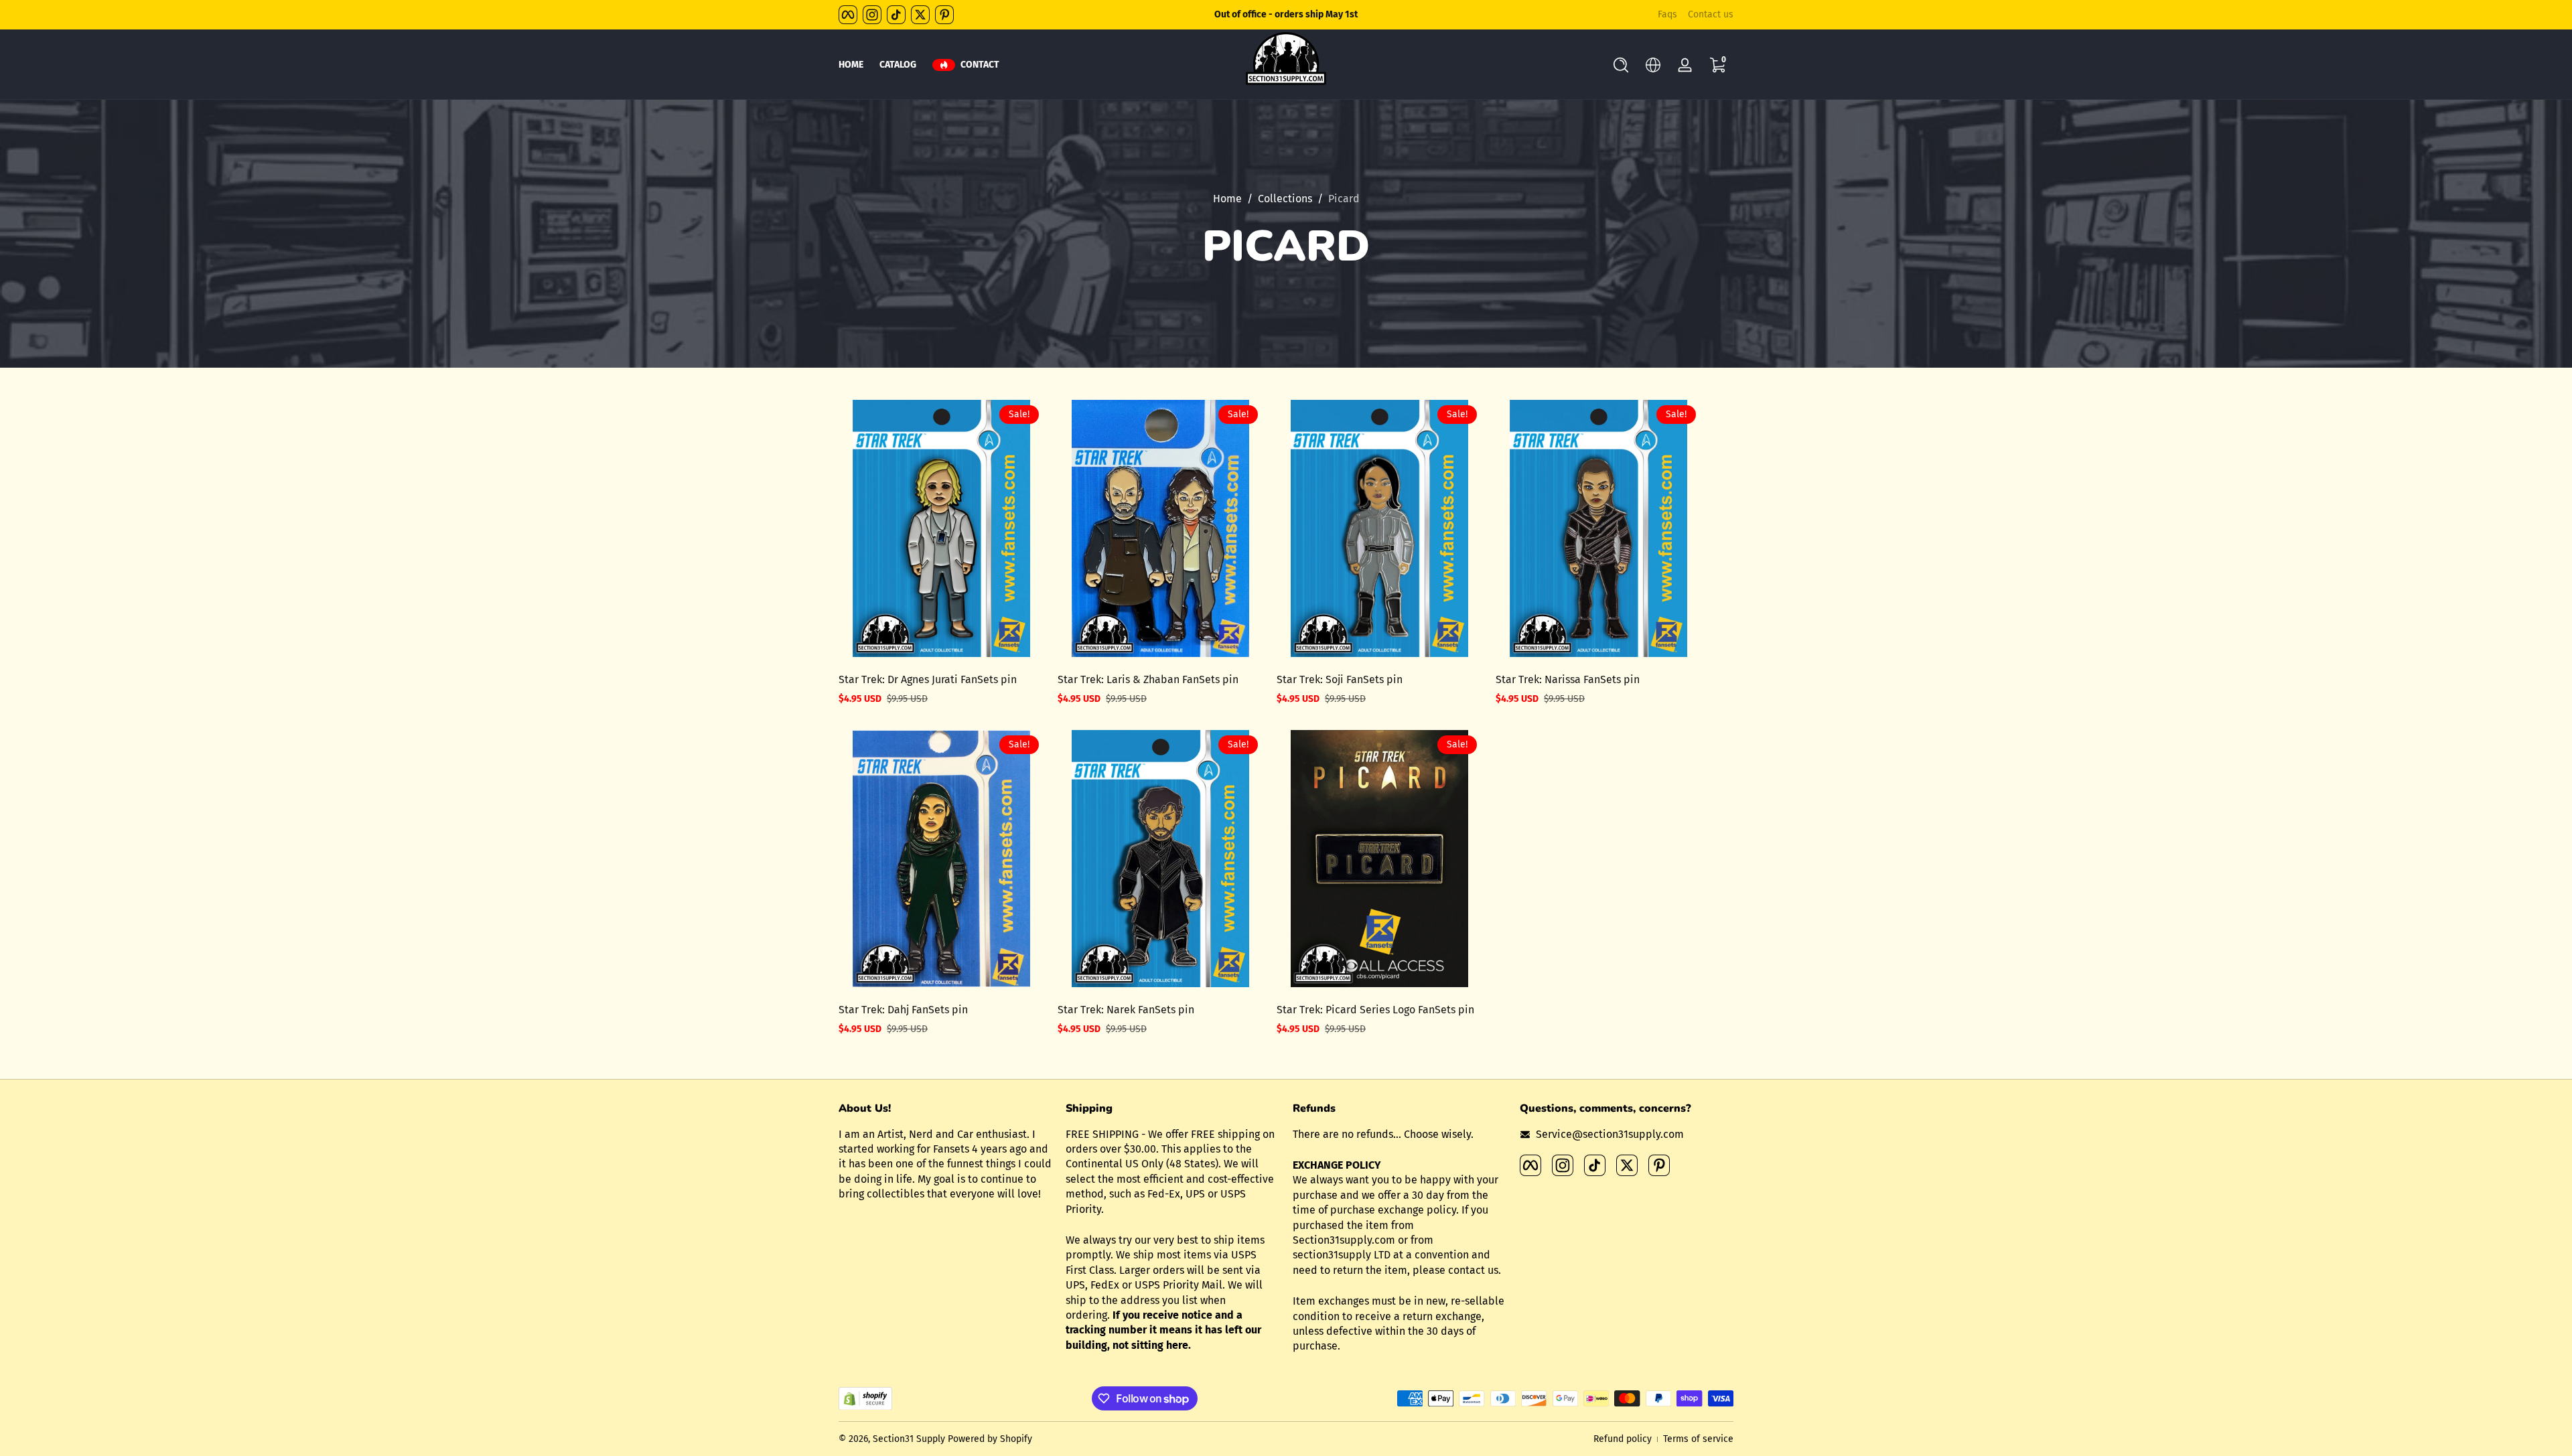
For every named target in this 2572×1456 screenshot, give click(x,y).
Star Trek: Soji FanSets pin (1340, 679)
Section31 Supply (909, 1439)
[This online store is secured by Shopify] (865, 1399)
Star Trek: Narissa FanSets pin (1568, 679)
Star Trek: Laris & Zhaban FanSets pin (1148, 679)
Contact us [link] (1711, 14)
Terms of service (1698, 1439)
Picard (1344, 199)
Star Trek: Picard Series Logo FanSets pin (1375, 1010)
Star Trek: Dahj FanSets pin (903, 1010)
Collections (1285, 199)
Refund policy (1623, 1439)
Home (1227, 199)
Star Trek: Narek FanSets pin (1126, 1010)
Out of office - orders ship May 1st (1286, 14)
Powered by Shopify (990, 1439)
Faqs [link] (1667, 14)
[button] (1621, 65)
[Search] (1621, 65)
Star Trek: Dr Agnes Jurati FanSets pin (928, 679)
